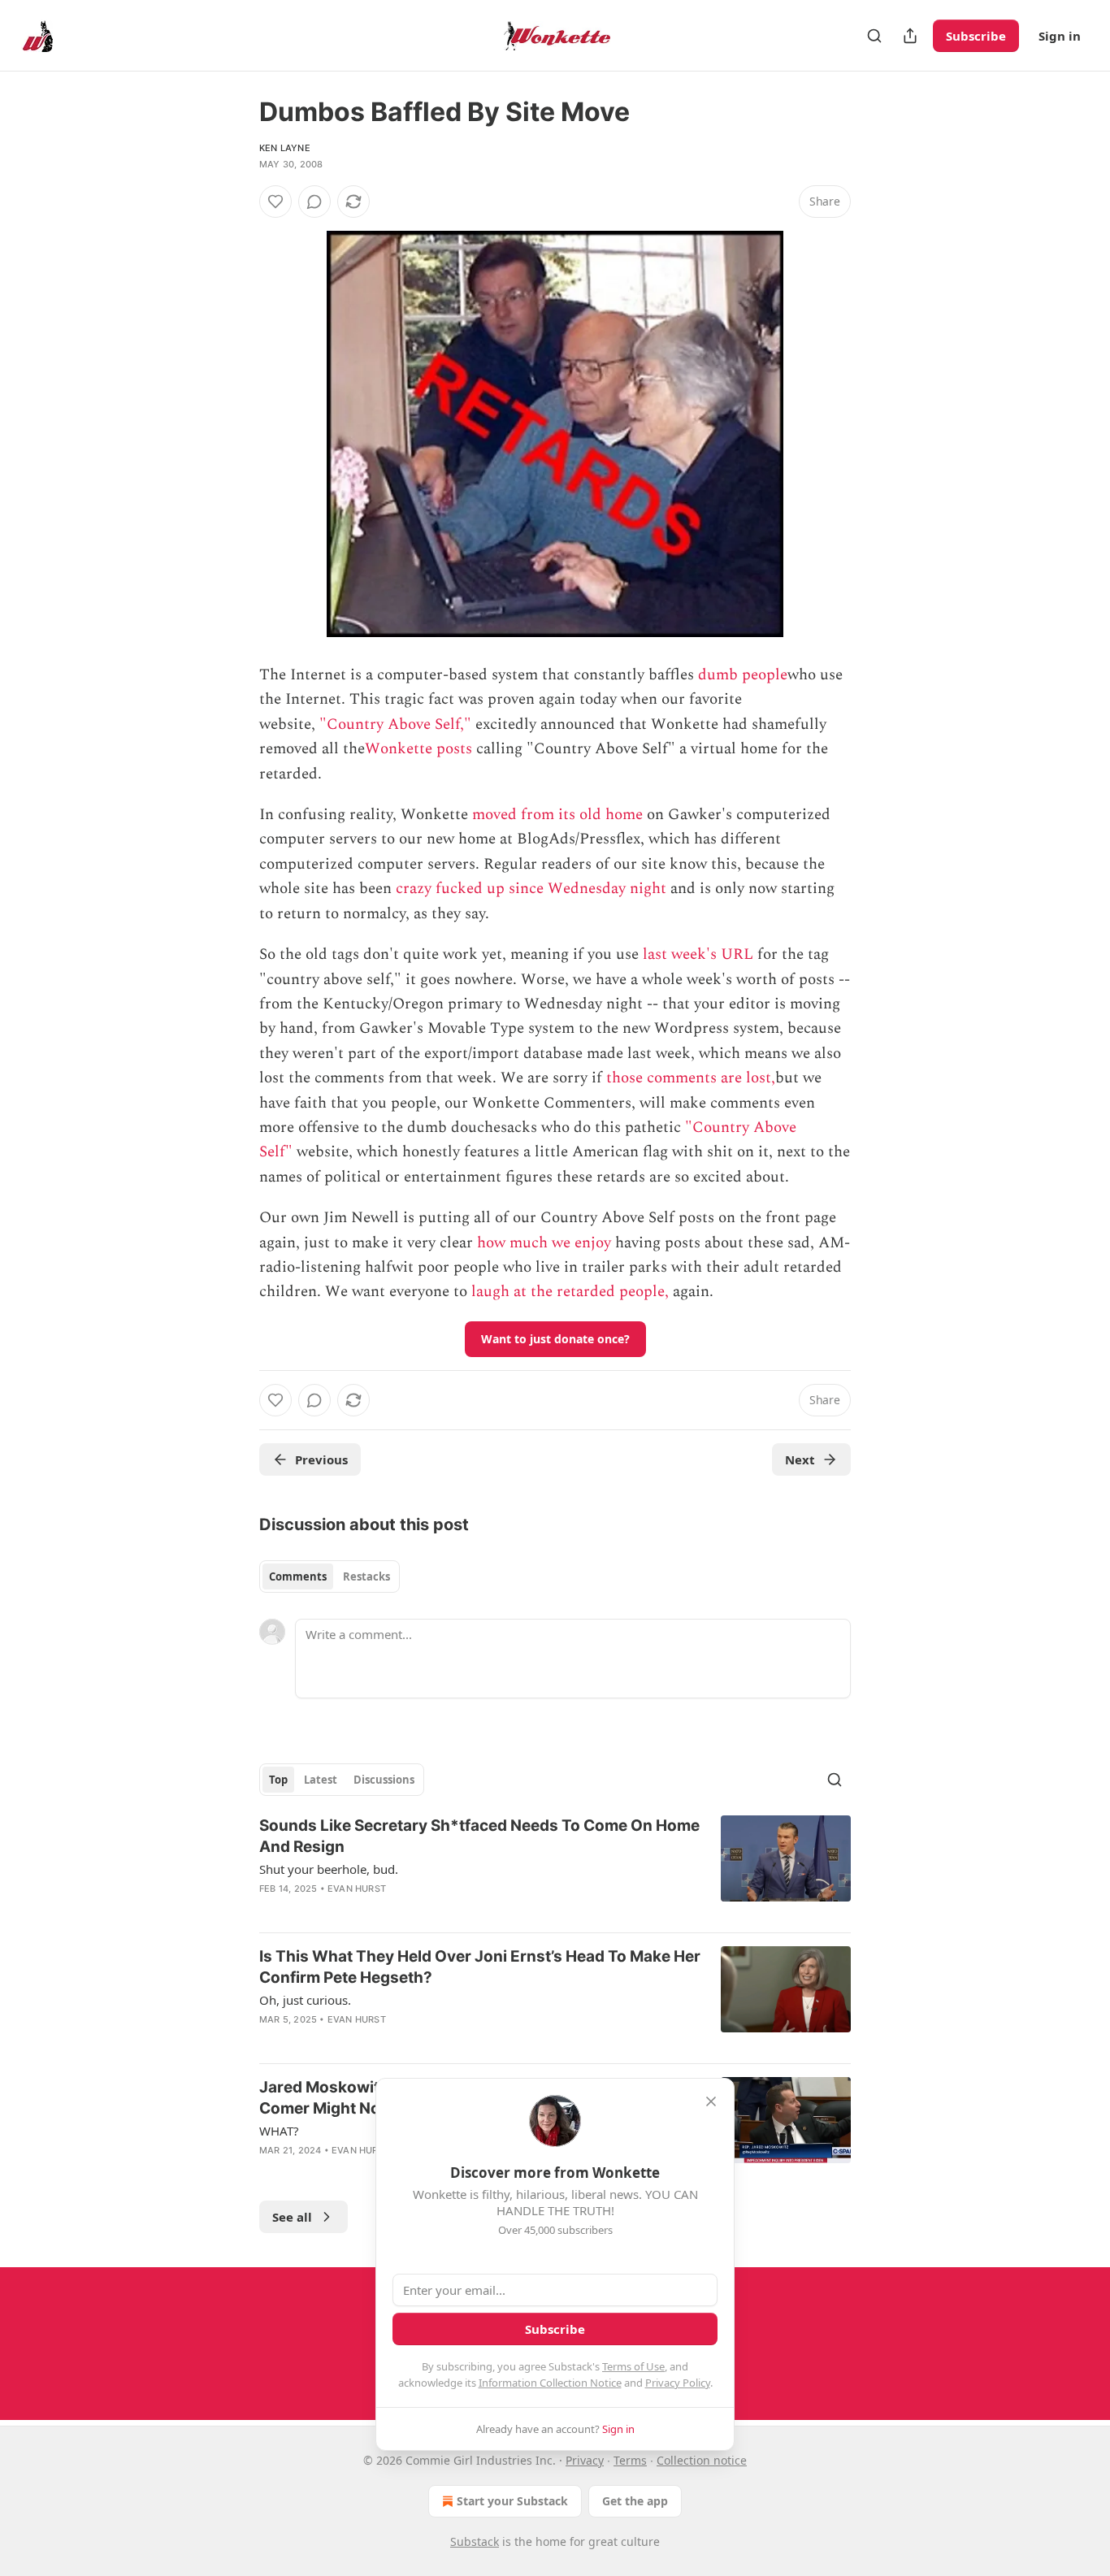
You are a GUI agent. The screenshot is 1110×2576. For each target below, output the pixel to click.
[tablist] (330, 1576)
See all (292, 2217)
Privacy (585, 2460)
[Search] (874, 36)
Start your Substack (512, 2501)
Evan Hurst (357, 1889)
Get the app (635, 2501)
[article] (555, 1867)
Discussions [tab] (384, 1780)
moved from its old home (557, 815)
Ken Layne (285, 148)
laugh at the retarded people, (570, 1292)
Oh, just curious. (305, 2000)
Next (800, 1459)
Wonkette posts (418, 749)
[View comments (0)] (314, 202)
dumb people (743, 675)
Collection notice (702, 2460)
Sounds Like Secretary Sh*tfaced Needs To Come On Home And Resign (479, 1836)
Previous (321, 1459)
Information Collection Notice (550, 2383)
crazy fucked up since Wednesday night (531, 889)
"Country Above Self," (395, 724)
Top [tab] (278, 1780)
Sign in (1060, 36)
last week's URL (698, 954)
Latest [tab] (321, 1780)
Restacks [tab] (366, 1576)
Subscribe (976, 36)
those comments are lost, (691, 1078)
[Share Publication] (910, 36)
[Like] (275, 202)
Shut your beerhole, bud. (329, 1869)
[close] (711, 2101)
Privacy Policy (678, 2383)
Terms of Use (633, 2366)
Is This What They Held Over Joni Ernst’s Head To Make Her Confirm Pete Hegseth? (480, 1967)
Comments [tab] (298, 1576)
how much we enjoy (544, 1243)
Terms (630, 2460)
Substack (475, 2541)
